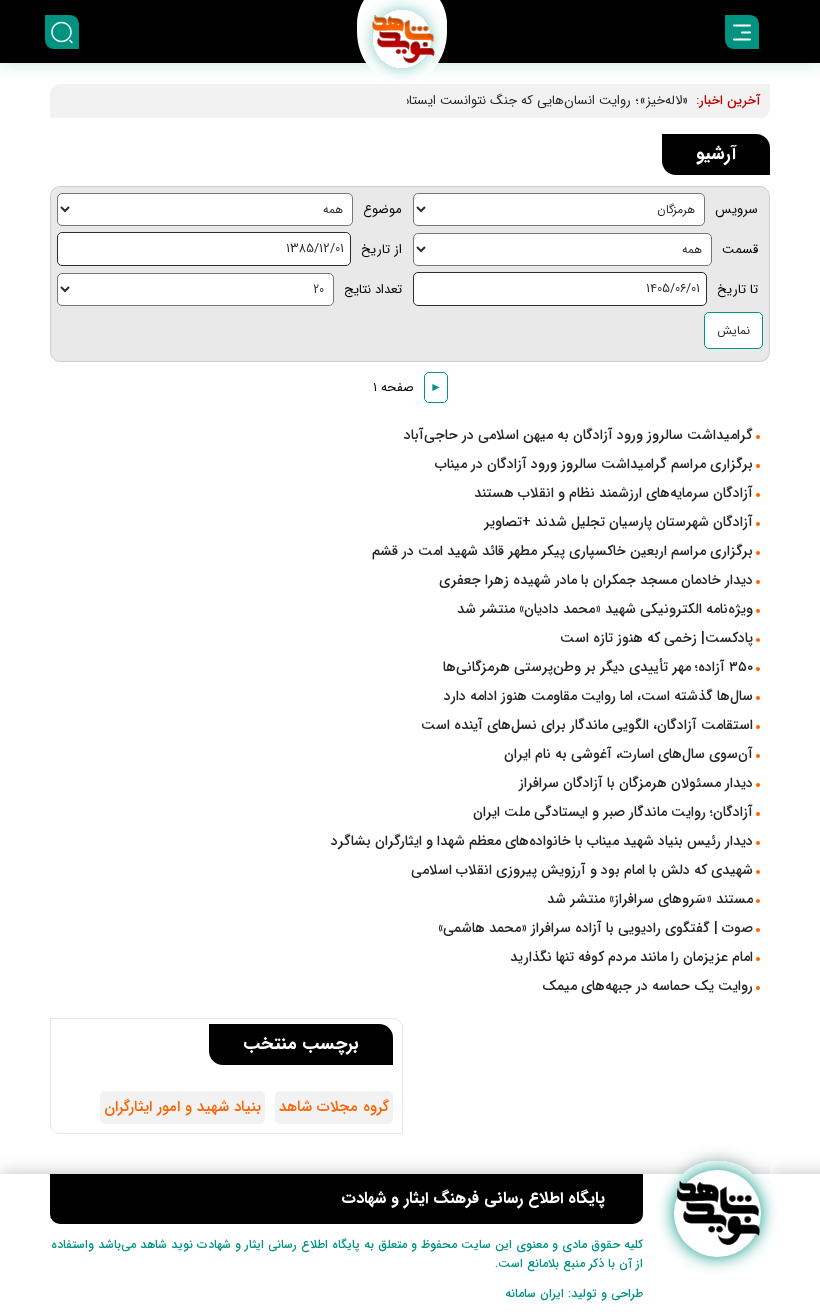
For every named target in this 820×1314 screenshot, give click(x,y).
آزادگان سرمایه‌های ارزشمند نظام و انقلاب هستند (613, 493)
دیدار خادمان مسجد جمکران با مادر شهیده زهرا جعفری (596, 580)
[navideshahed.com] (717, 1213)
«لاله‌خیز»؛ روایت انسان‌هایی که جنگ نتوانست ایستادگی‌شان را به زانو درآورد (484, 100)
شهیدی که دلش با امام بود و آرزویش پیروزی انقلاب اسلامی (582, 870)
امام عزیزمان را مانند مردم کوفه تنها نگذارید (631, 957)
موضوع (382, 209)
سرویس (736, 209)
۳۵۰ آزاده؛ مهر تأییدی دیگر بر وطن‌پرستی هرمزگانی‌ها (598, 667)
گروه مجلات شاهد (334, 1107)
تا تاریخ (737, 289)
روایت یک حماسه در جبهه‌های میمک (647, 986)
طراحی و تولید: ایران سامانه (574, 1293)
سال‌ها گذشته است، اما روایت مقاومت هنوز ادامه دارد (598, 696)
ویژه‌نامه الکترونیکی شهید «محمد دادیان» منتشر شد (605, 609)
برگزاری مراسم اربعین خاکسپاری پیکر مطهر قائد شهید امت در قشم (562, 551)
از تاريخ (381, 249)
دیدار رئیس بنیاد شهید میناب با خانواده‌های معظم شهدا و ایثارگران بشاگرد (542, 841)
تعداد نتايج (373, 289)
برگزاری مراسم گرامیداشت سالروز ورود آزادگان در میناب (594, 464)
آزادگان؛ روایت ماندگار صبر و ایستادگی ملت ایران (613, 812)
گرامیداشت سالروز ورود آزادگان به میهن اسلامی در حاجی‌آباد (578, 435)
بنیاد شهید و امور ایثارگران (182, 1107)
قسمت (740, 249)
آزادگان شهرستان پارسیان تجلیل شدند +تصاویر (618, 522)
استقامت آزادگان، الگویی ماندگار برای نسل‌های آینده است (587, 725)
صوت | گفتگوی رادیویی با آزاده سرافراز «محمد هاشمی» (595, 928)
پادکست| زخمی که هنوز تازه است (656, 638)
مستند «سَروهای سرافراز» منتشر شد (650, 899)
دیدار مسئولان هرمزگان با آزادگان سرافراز (636, 783)
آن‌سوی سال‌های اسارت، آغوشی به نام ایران (628, 754)
